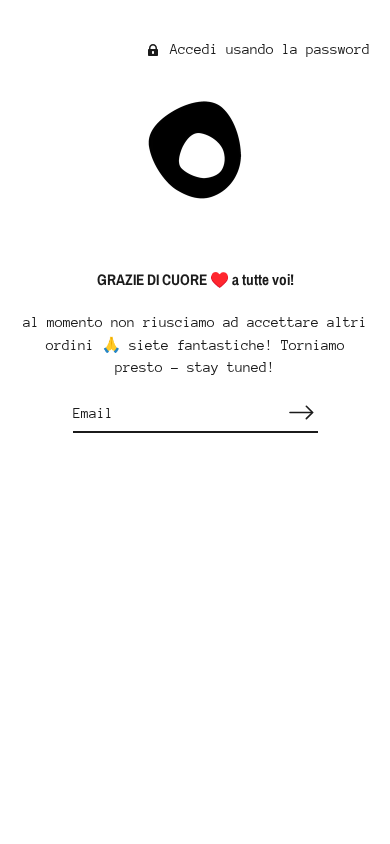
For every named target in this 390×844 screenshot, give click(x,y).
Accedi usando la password (266, 49)
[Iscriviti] (302, 412)
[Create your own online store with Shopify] (195, 678)
